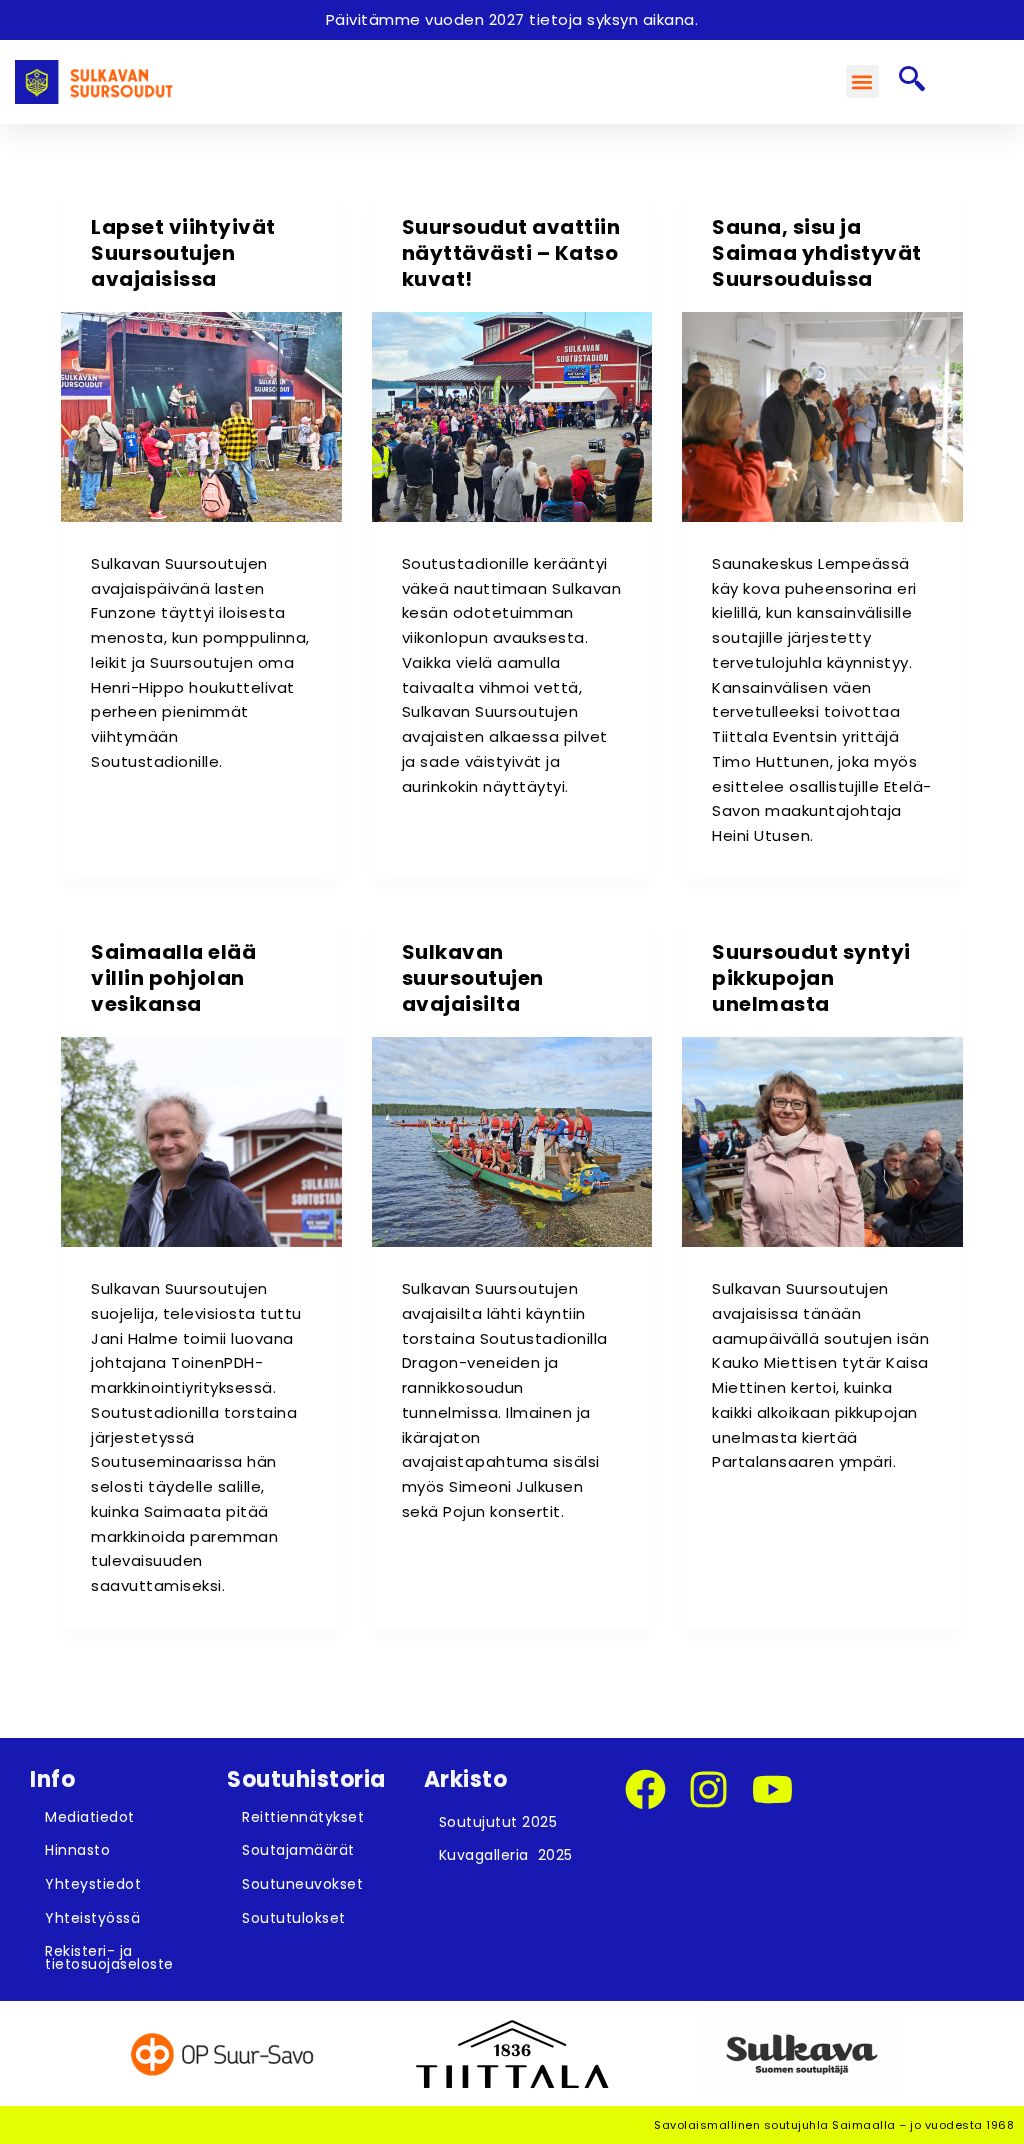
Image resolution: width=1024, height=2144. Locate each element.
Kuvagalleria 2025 (506, 1855)
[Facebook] (645, 1789)
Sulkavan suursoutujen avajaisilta (473, 978)
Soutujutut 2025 (498, 1822)
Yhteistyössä (92, 1918)
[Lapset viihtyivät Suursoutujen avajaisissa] (201, 417)
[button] (862, 81)
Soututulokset (294, 1918)
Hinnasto (77, 1850)
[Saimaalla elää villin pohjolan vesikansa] (201, 1142)
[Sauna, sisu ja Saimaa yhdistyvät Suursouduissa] (822, 417)
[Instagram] (708, 1789)
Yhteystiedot (93, 1884)
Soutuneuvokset (302, 1884)
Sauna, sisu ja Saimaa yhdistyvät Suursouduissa (817, 253)
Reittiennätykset (303, 1817)
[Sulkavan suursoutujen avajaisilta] (512, 1142)
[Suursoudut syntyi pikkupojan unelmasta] (822, 1142)
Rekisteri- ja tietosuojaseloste (109, 1957)
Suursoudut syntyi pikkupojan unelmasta (811, 978)
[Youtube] (772, 1789)
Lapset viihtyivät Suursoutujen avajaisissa (183, 253)
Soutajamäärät (298, 1850)
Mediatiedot (90, 1817)
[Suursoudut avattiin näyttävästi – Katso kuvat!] (512, 417)
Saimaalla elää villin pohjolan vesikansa (173, 978)
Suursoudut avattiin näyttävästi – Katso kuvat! (511, 253)
